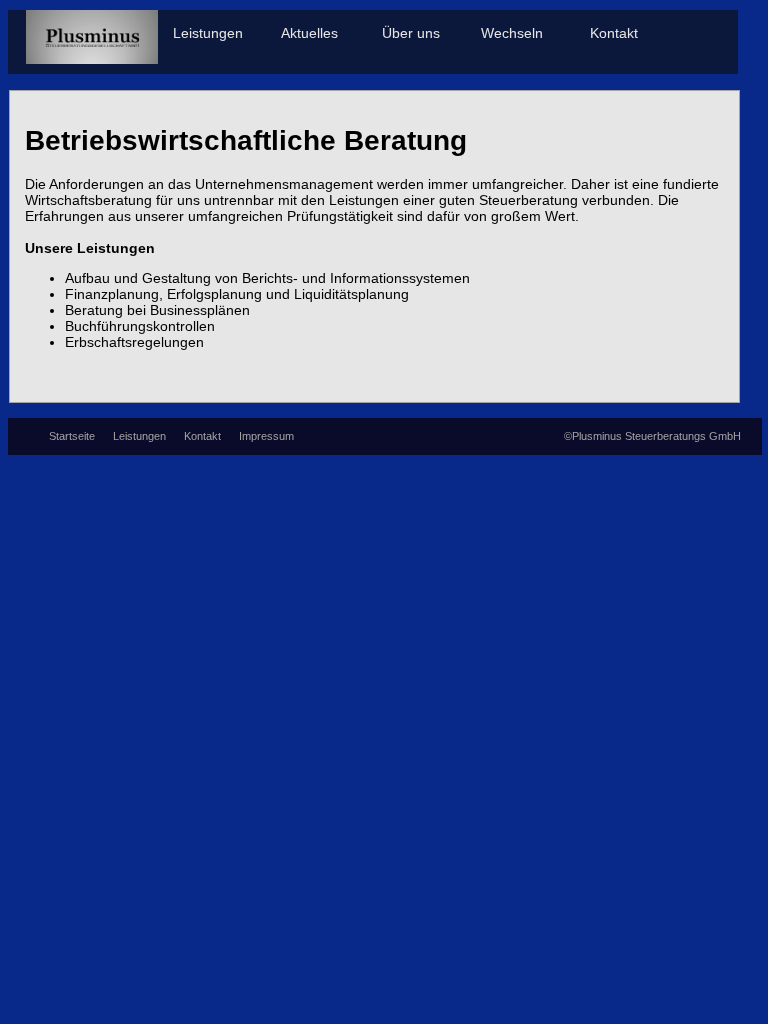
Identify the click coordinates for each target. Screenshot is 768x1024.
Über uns (411, 33)
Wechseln (512, 33)
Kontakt (614, 33)
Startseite (73, 436)
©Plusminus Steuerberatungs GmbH (652, 436)
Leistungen (208, 33)
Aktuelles (309, 33)
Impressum (266, 436)
